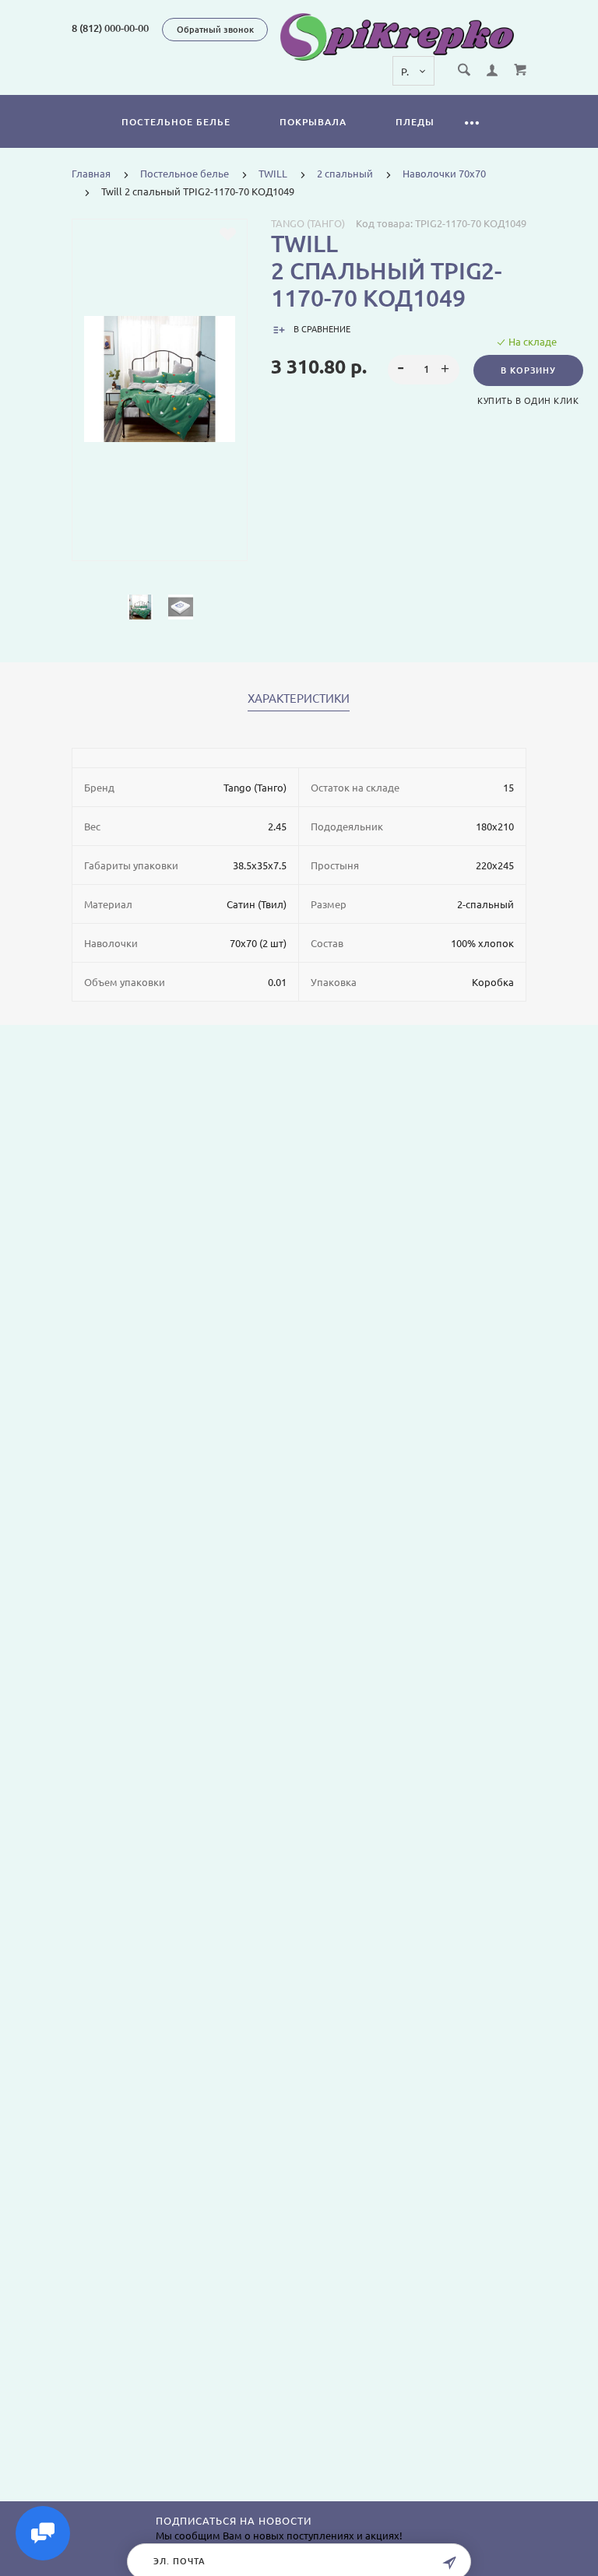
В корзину (528, 370)
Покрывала (313, 122)
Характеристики (299, 699)
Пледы (415, 122)
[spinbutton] (423, 370)
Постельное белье (176, 122)
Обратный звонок (215, 30)
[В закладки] (228, 234)
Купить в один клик (528, 401)
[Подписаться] (449, 2563)
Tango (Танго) (308, 223)
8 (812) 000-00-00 (110, 28)
